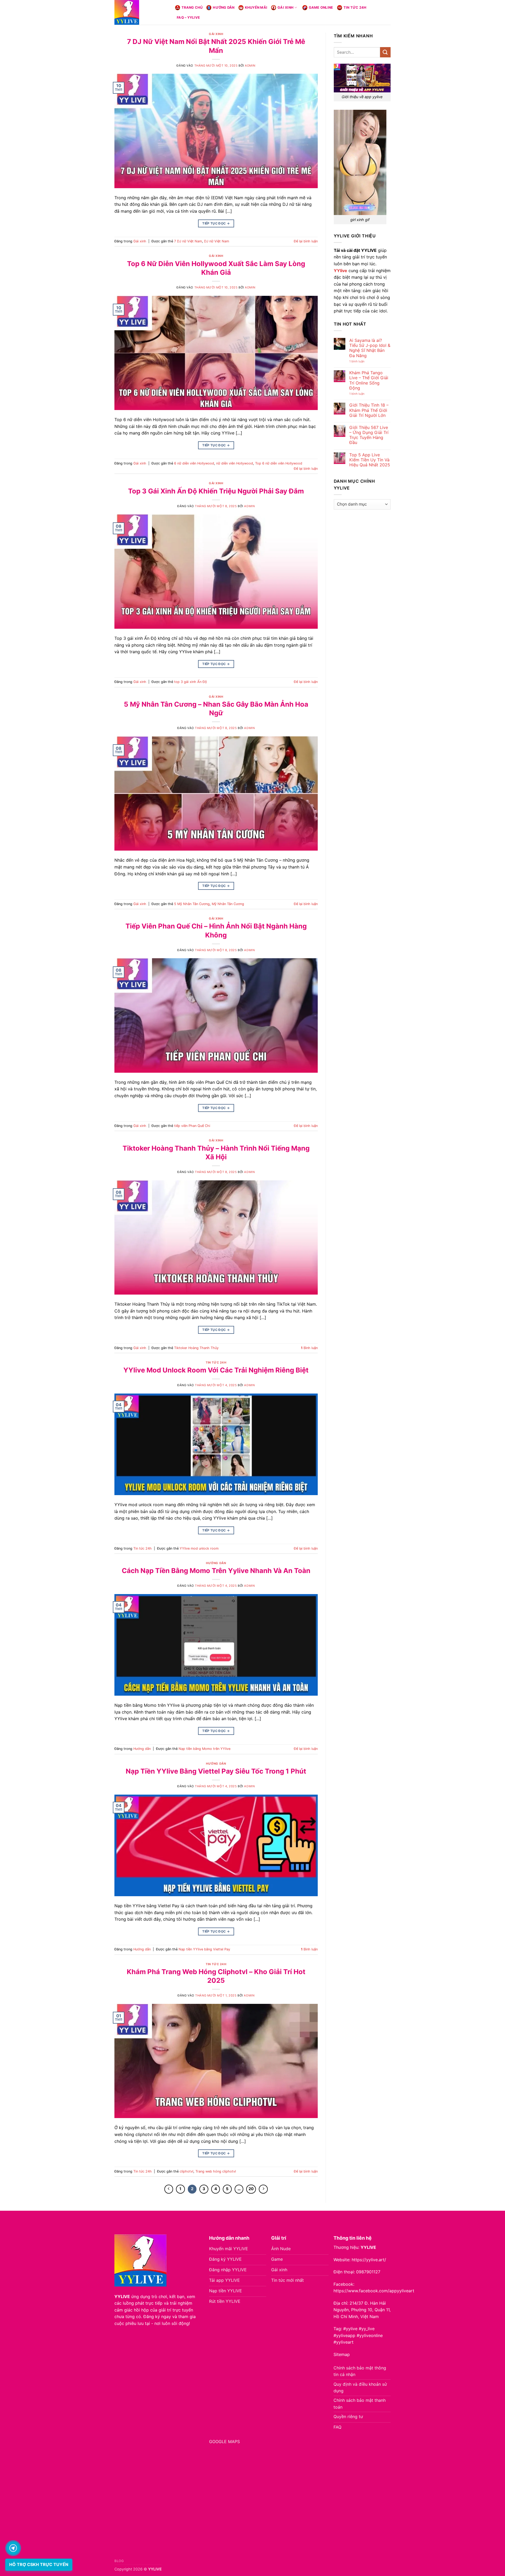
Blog (119, 2561)
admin (250, 66)
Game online (321, 8)
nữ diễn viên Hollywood (235, 463)
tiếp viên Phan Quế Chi (192, 1126)
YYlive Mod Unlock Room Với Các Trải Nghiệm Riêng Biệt (216, 1370)
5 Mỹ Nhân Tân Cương (192, 904)
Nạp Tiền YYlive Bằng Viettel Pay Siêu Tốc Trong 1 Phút (216, 1771)
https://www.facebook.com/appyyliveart (374, 2291)
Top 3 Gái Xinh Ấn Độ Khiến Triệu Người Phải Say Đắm (216, 491)
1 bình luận (362, 361)
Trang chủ (192, 8)
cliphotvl (186, 2171)
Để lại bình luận (306, 241)
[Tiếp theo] (263, 2189)
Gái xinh (286, 8)
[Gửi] (385, 52)
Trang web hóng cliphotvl (216, 2171)
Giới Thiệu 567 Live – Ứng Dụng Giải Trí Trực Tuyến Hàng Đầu (369, 435)
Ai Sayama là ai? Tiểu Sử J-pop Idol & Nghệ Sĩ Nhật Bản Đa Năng (370, 348)
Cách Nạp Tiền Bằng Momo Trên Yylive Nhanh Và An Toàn (216, 1571)
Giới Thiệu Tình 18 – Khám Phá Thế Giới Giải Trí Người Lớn (369, 410)
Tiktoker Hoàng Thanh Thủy (196, 1348)
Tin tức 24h (355, 8)
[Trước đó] (169, 2189)
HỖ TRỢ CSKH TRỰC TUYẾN (39, 2564)
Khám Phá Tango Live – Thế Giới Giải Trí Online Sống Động (369, 380)
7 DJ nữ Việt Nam (188, 241)
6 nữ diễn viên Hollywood (194, 463)
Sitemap (342, 2354)
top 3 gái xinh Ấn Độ (191, 682)
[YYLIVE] (141, 12)
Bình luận (309, 1348)
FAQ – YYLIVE (188, 18)
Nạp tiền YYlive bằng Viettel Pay (204, 1949)
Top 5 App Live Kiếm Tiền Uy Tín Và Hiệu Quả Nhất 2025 (370, 460)
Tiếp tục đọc (216, 223)
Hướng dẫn (224, 8)
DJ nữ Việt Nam (217, 241)
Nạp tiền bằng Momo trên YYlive (204, 1749)
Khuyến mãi (256, 8)
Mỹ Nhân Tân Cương (228, 904)
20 (251, 2189)
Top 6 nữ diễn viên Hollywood (279, 463)
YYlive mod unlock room (199, 1548)
